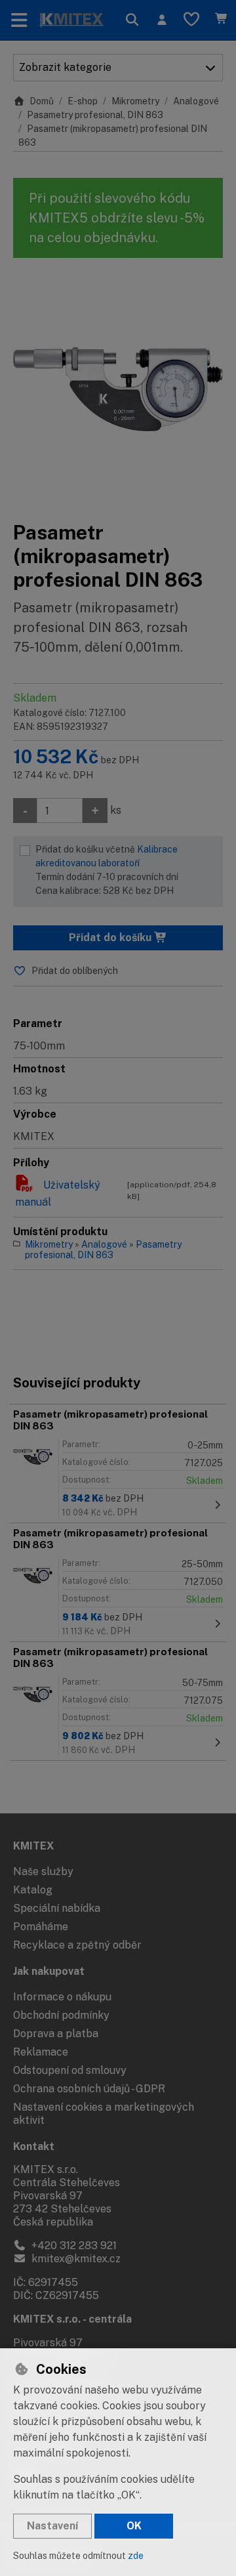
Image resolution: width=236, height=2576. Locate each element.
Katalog (33, 1890)
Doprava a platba (56, 2034)
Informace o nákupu (62, 1997)
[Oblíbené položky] (191, 20)
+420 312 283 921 (73, 2246)
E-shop (83, 101)
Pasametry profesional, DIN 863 (95, 115)
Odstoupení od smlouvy (70, 2070)
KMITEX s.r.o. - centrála (72, 2319)
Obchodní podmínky (61, 2015)
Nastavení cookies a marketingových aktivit (104, 2114)
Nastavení (52, 2526)
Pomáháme (41, 1927)
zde (136, 2556)
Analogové (196, 101)
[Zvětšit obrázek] (118, 389)
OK (134, 2526)
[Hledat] (132, 20)
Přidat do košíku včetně (107, 870)
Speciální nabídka (57, 1908)
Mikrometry (135, 101)
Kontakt (34, 2146)
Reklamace (41, 2052)
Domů (42, 101)
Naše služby (43, 1871)
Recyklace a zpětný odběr (77, 1945)
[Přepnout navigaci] (19, 20)
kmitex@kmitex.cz (75, 2259)
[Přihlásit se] (162, 20)
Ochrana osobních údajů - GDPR (89, 2089)
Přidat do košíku (111, 938)
